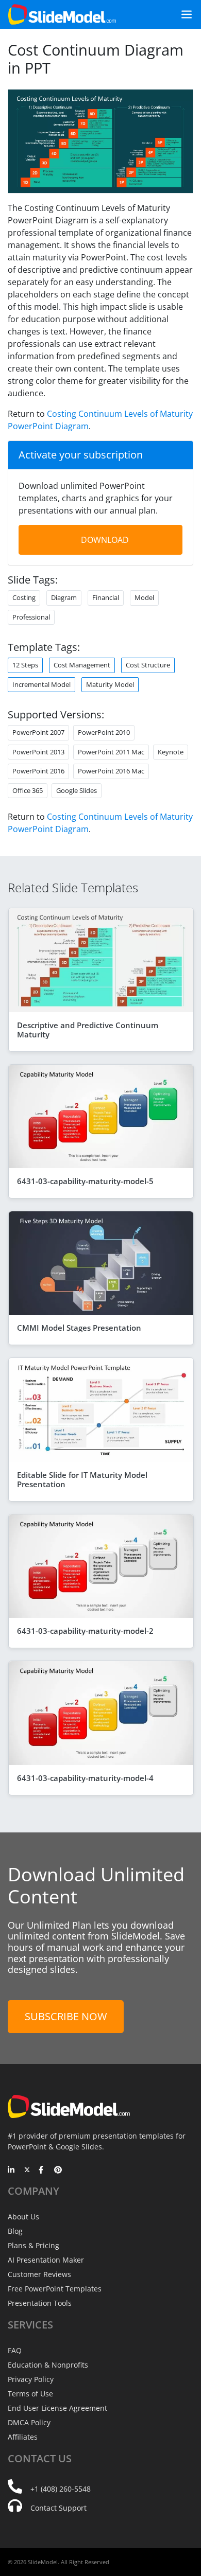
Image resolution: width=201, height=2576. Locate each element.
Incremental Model (41, 684)
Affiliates (23, 2437)
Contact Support (58, 2508)
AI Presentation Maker (46, 2260)
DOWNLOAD (105, 540)
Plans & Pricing (33, 2245)
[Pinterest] (58, 2171)
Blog (15, 2231)
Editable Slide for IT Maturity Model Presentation (82, 1479)
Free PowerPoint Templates (55, 2289)
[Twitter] (27, 2171)
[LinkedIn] (12, 2171)
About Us (23, 2217)
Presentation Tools (40, 2303)
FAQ (15, 2350)
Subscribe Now (66, 2016)
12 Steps (25, 665)
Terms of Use (30, 2394)
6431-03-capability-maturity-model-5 (85, 1181)
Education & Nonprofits (48, 2365)
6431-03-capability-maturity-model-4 (85, 1778)
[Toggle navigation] (182, 14)
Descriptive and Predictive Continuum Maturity (88, 1030)
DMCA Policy (29, 2422)
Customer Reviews (39, 2274)
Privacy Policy (31, 2379)
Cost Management (82, 665)
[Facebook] (43, 2171)
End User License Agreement (57, 2408)
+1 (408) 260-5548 (61, 2489)
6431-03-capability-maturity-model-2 (85, 1631)
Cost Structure (148, 665)
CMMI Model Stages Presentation (79, 1328)
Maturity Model (110, 684)
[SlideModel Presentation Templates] (62, 14)
